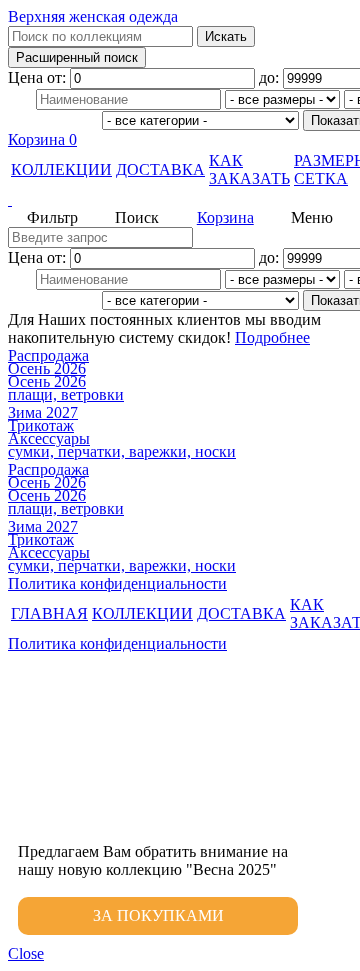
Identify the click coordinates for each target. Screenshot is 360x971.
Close (26, 953)
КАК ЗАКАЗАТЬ (249, 169)
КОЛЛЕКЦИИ (61, 169)
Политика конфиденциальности (117, 583)
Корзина (42, 139)
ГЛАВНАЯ (49, 613)
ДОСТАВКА (160, 169)
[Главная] (180, 200)
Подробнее (272, 337)
